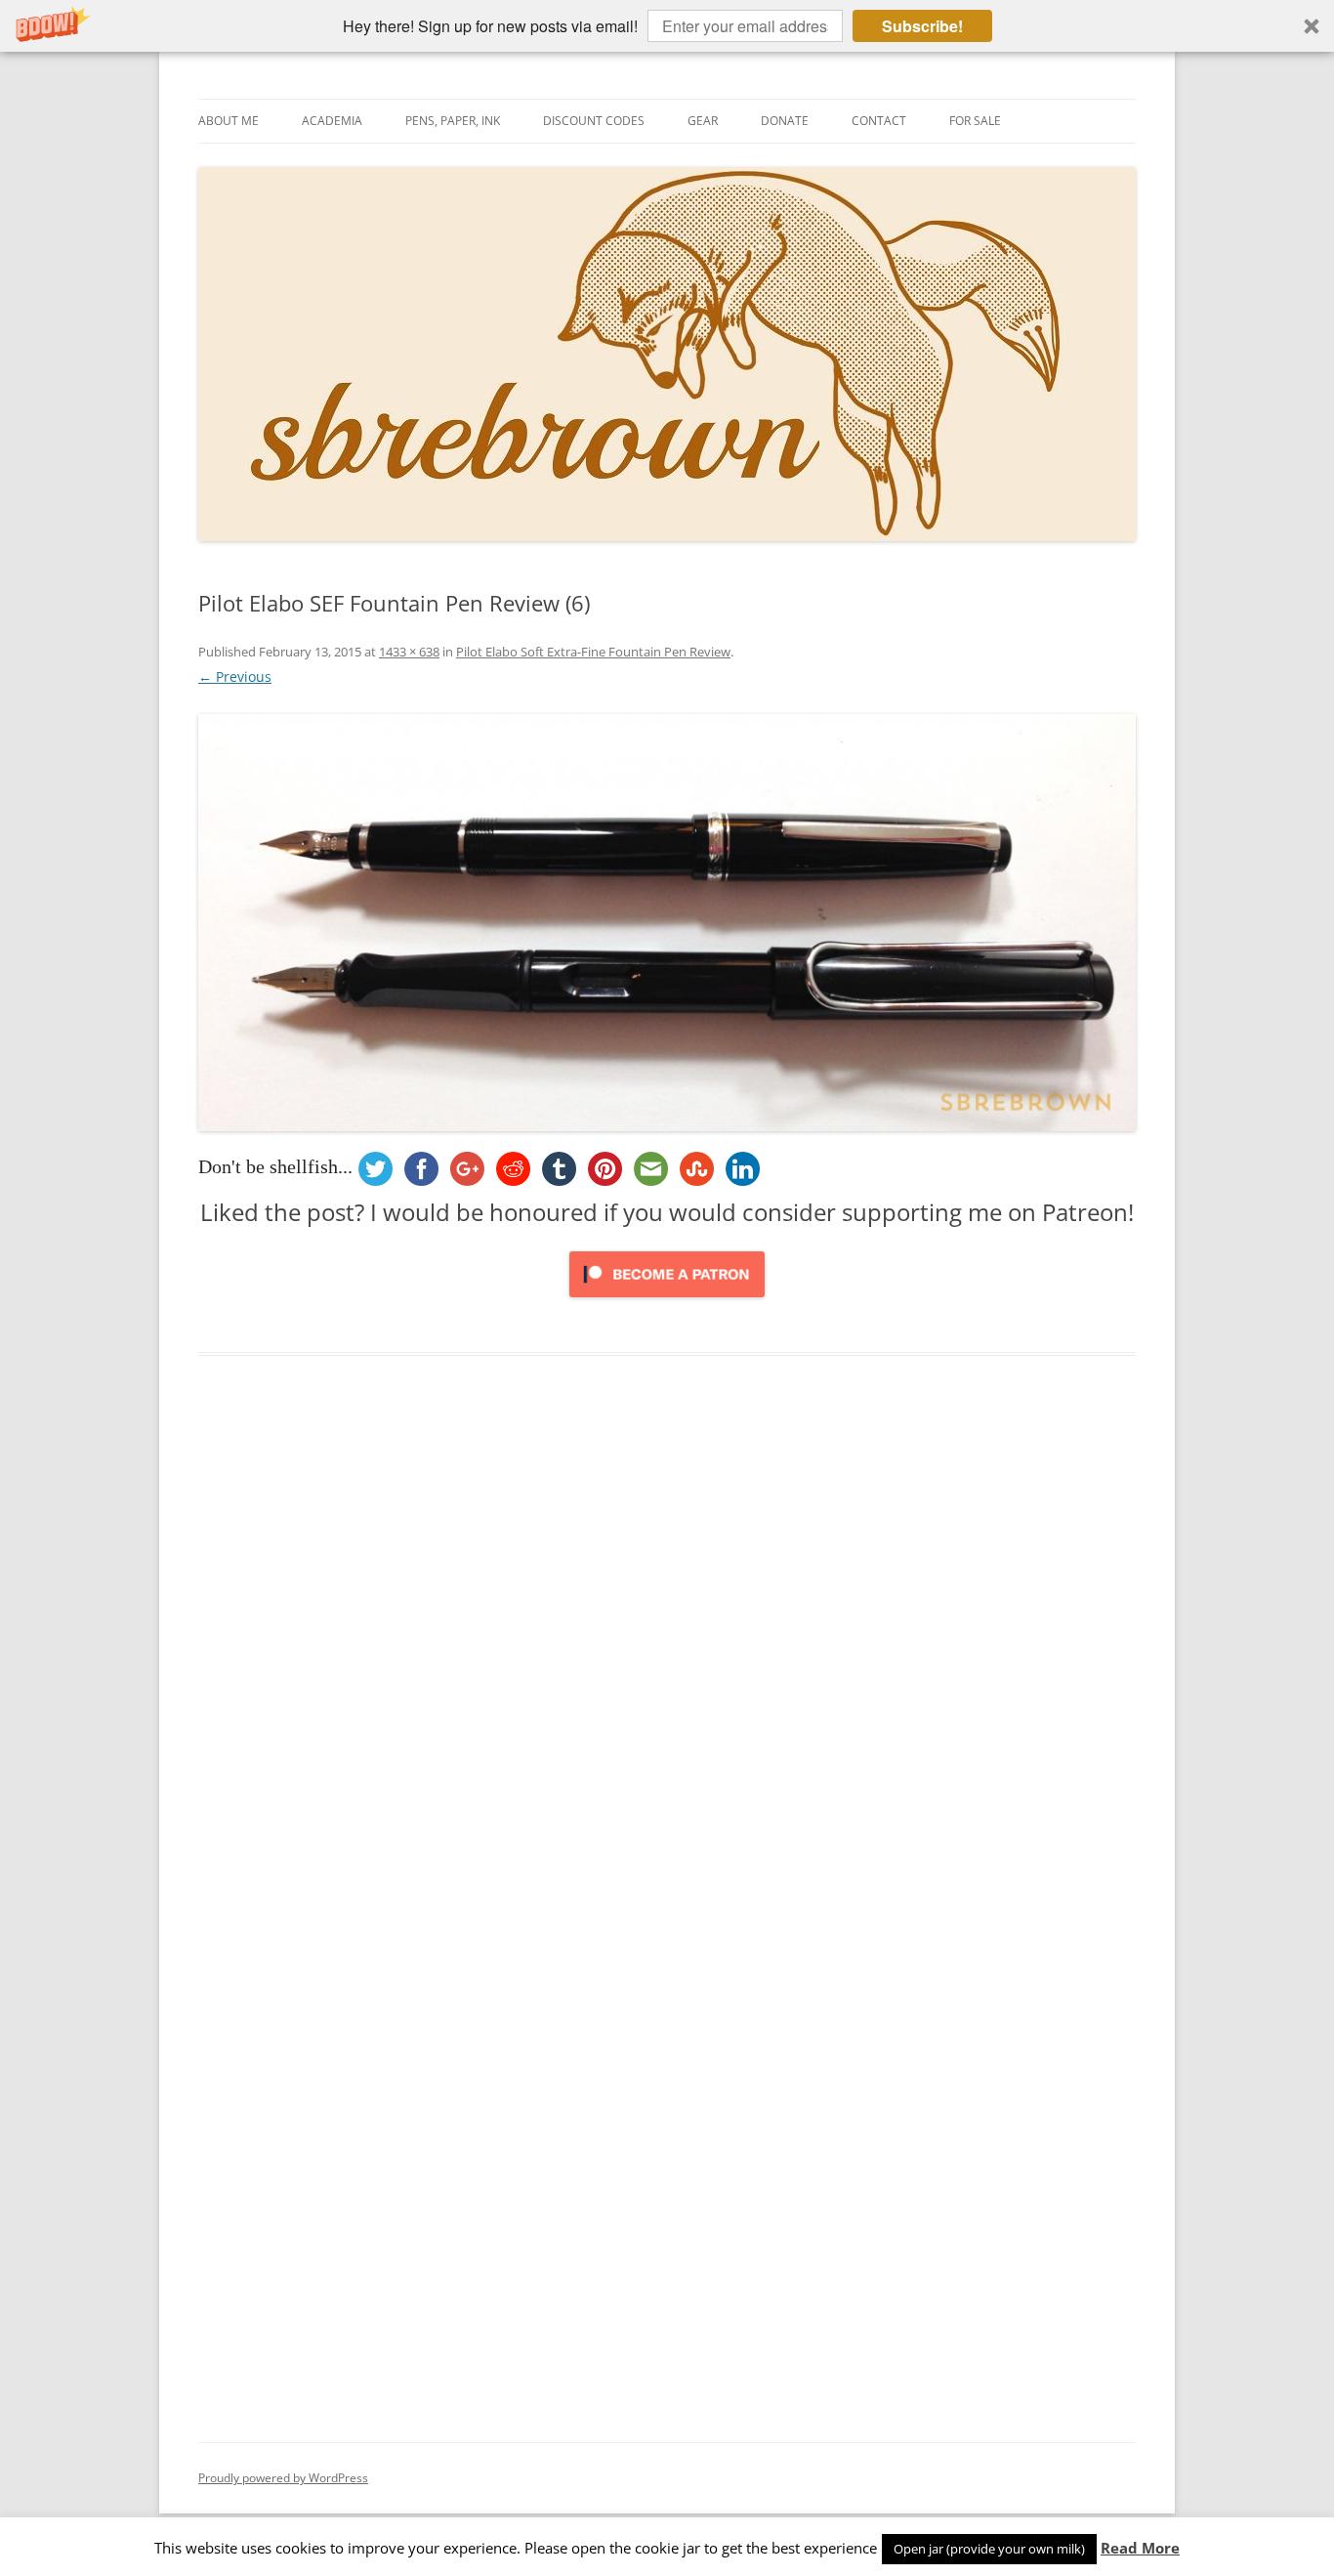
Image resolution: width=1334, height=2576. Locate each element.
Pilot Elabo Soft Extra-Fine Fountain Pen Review (593, 652)
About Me (229, 121)
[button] (667, 26)
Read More (1140, 2548)
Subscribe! (922, 26)
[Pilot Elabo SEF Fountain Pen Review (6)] (667, 923)
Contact (879, 121)
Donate (785, 121)
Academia (332, 121)
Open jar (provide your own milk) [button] (989, 2549)
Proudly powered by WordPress (283, 2478)
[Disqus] (667, 1670)
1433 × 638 (409, 652)
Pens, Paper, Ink (453, 121)
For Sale (975, 121)
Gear (703, 121)
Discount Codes (594, 121)
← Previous (235, 676)
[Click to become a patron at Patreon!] (667, 1302)
